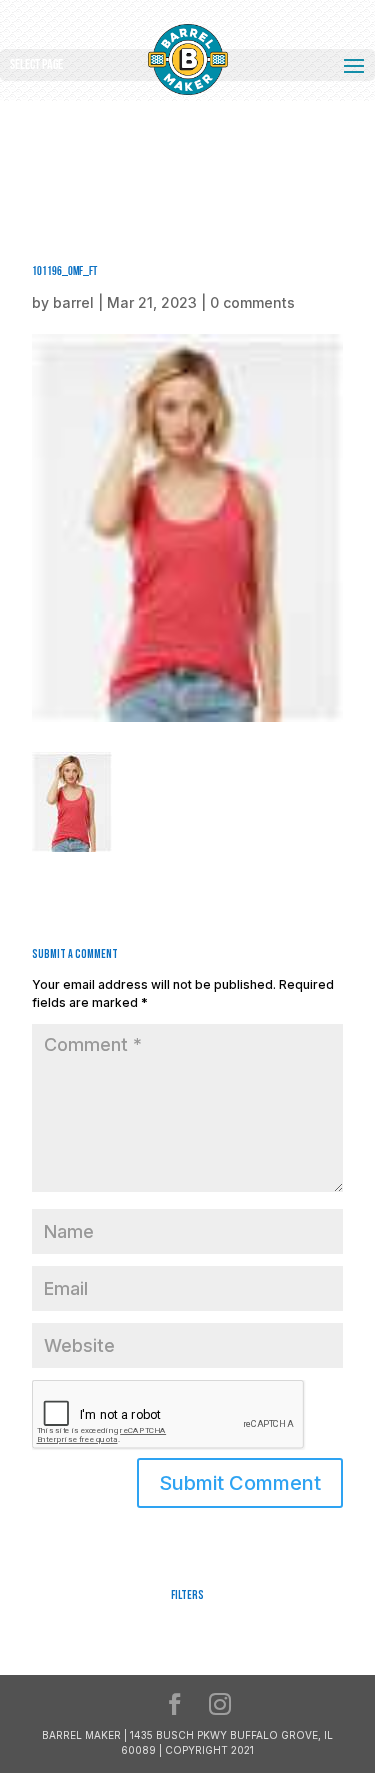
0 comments (252, 302)
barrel (73, 302)
